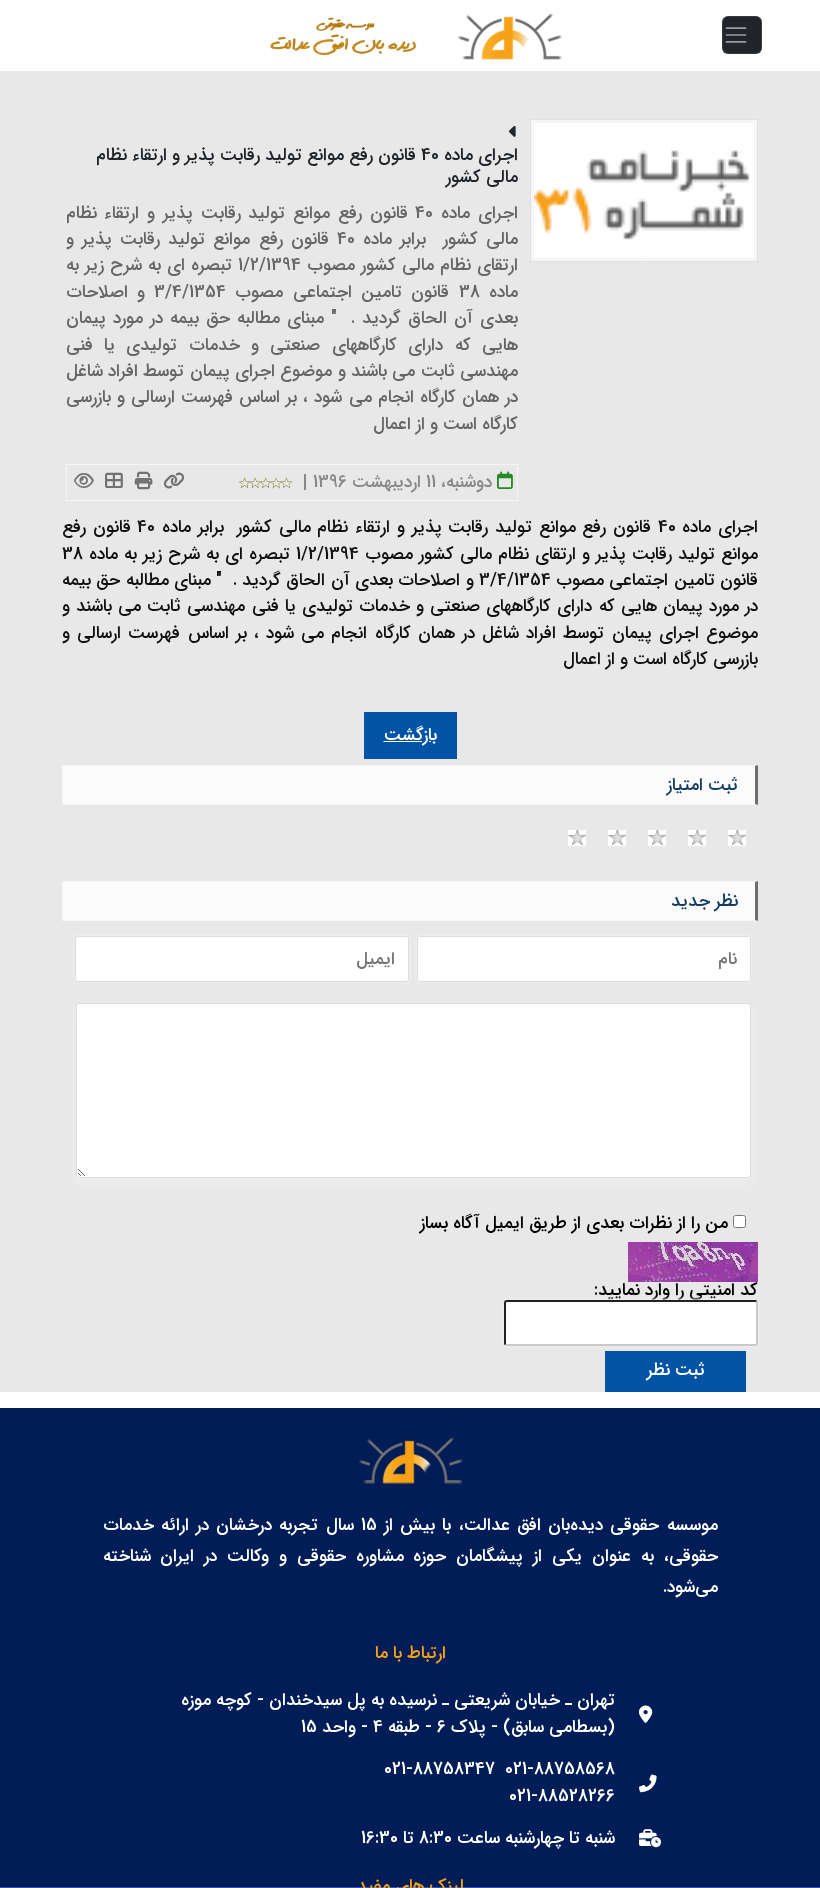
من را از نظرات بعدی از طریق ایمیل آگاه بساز (574, 1224)
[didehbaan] (509, 35)
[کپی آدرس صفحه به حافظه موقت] (174, 482)
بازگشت (410, 735)
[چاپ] (144, 482)
